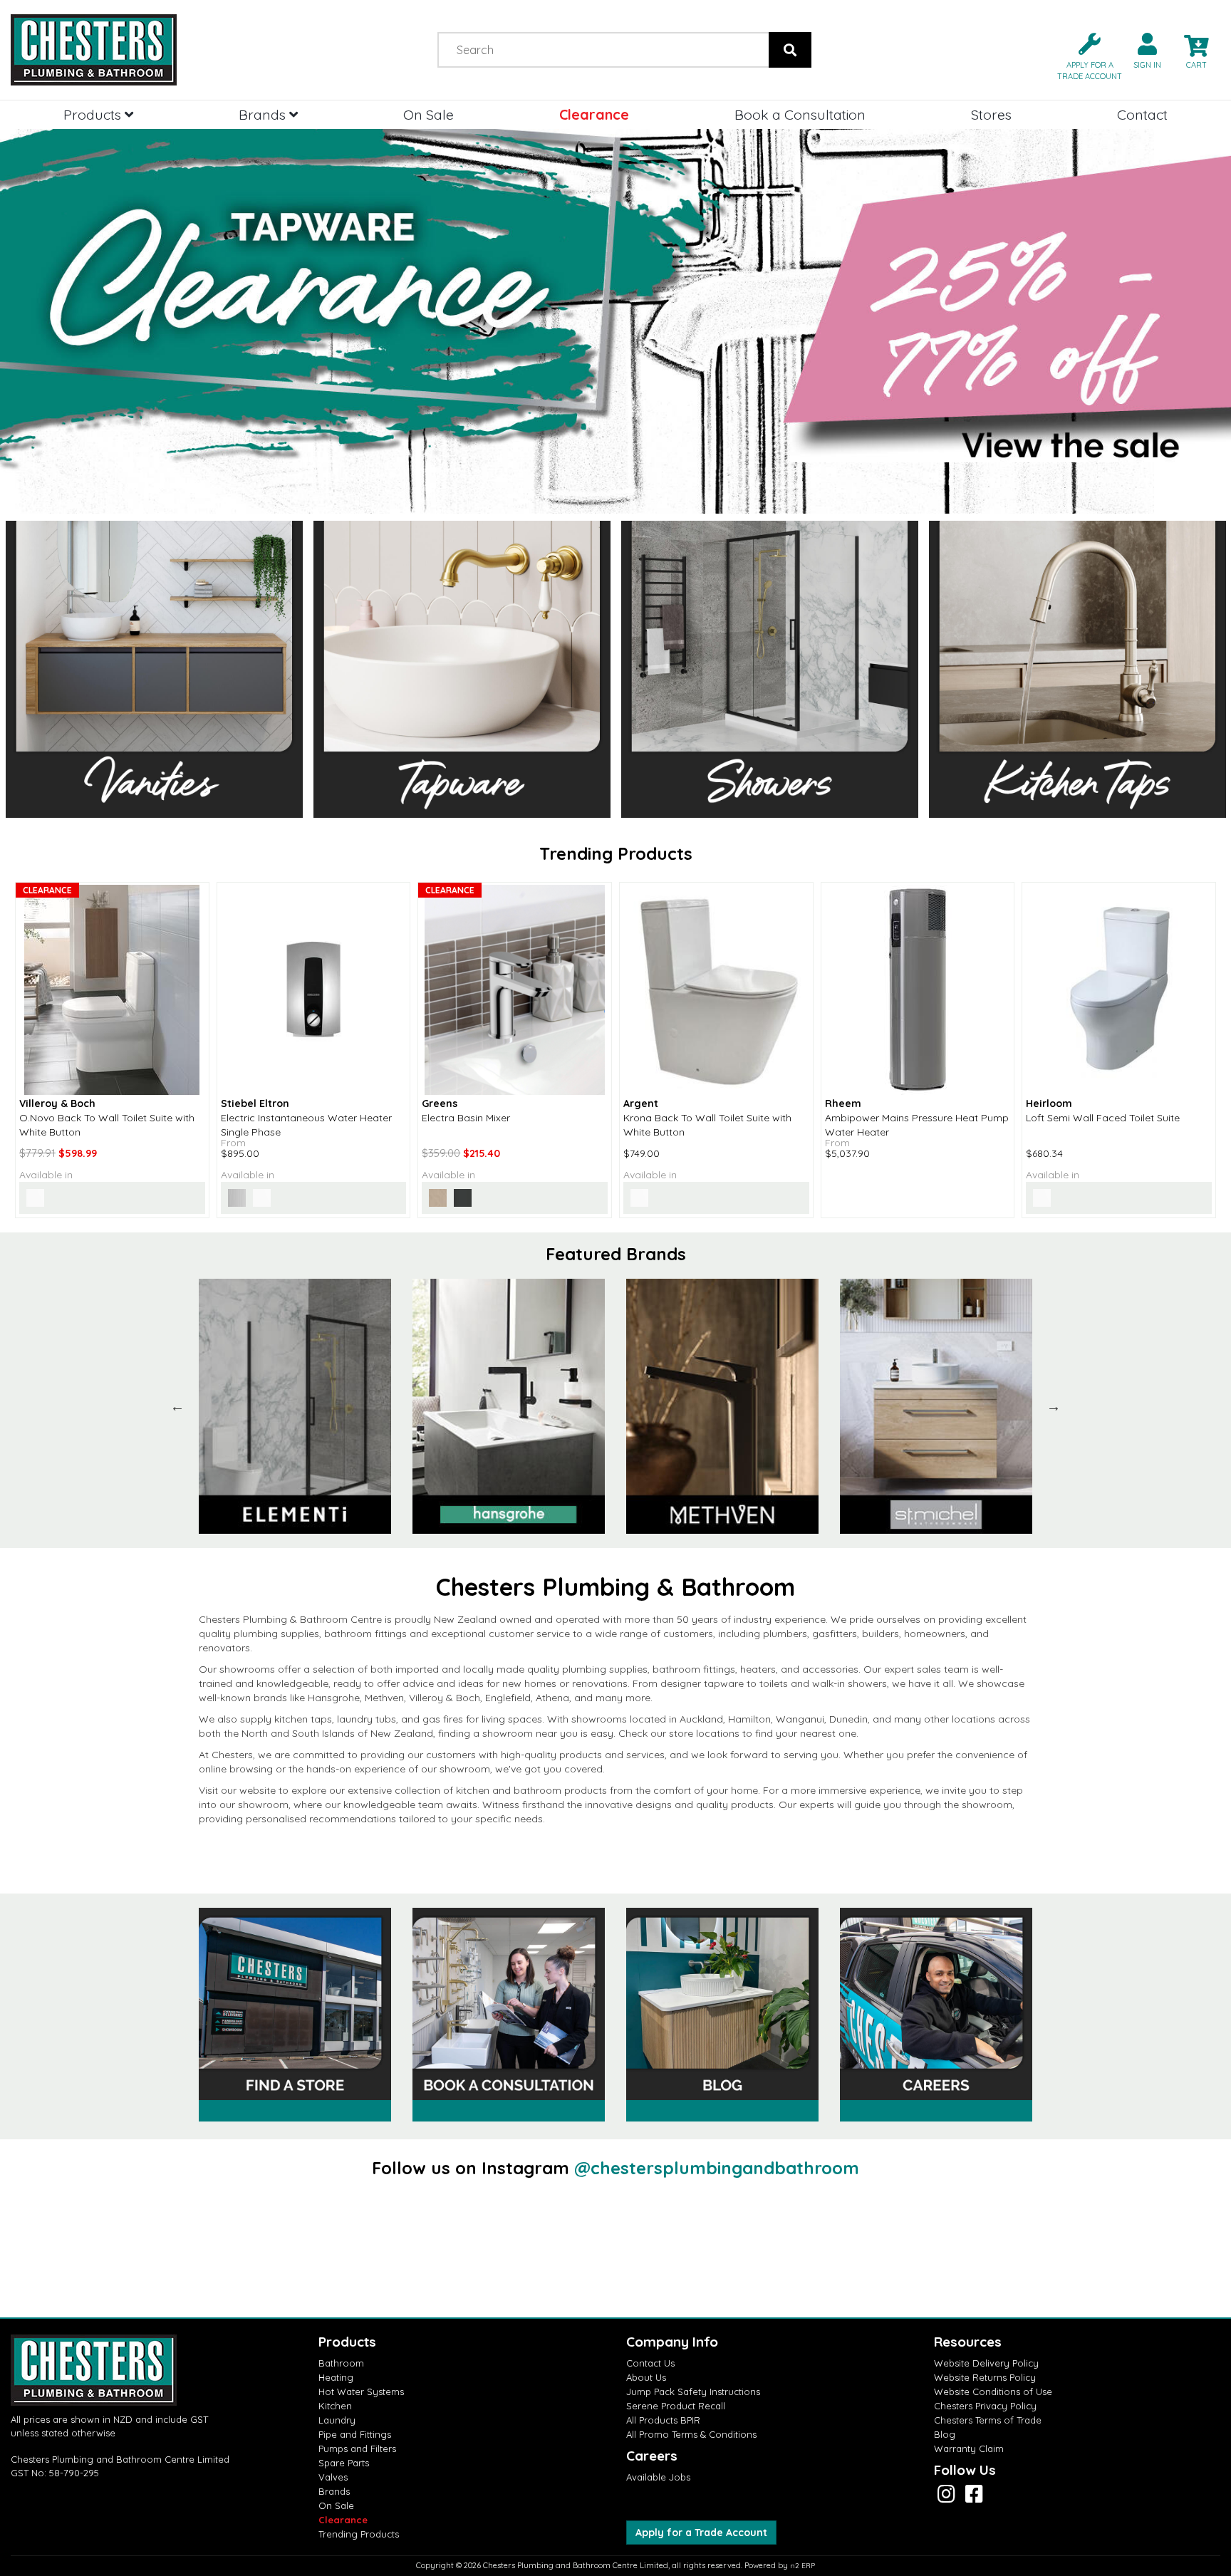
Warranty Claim (969, 2448)
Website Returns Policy (985, 2377)
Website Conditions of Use (993, 2391)
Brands (264, 114)
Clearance (594, 114)
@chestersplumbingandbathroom (717, 2168)
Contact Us (650, 2363)
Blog (945, 2434)
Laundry (337, 2420)
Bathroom (341, 2363)
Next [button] (1054, 1406)
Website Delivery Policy (986, 2363)
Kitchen (335, 2406)
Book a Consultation (800, 114)
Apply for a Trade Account (701, 2533)
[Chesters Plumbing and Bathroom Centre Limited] (154, 50)
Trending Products (359, 2534)
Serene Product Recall (676, 2406)
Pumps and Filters (357, 2448)
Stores (991, 114)
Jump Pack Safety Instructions (693, 2391)
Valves (333, 2477)
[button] (1084, 55)
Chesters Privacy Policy (985, 2406)
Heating (336, 2377)
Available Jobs (658, 2477)
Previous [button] (177, 1406)
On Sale (428, 114)
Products (94, 114)
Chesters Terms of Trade (988, 2420)
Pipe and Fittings (355, 2434)
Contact (1142, 114)
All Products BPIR (663, 2420)
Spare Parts (344, 2463)
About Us (646, 2377)
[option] (295, 1406)
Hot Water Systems (361, 2391)
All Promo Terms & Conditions (691, 2434)
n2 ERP (803, 2566)
